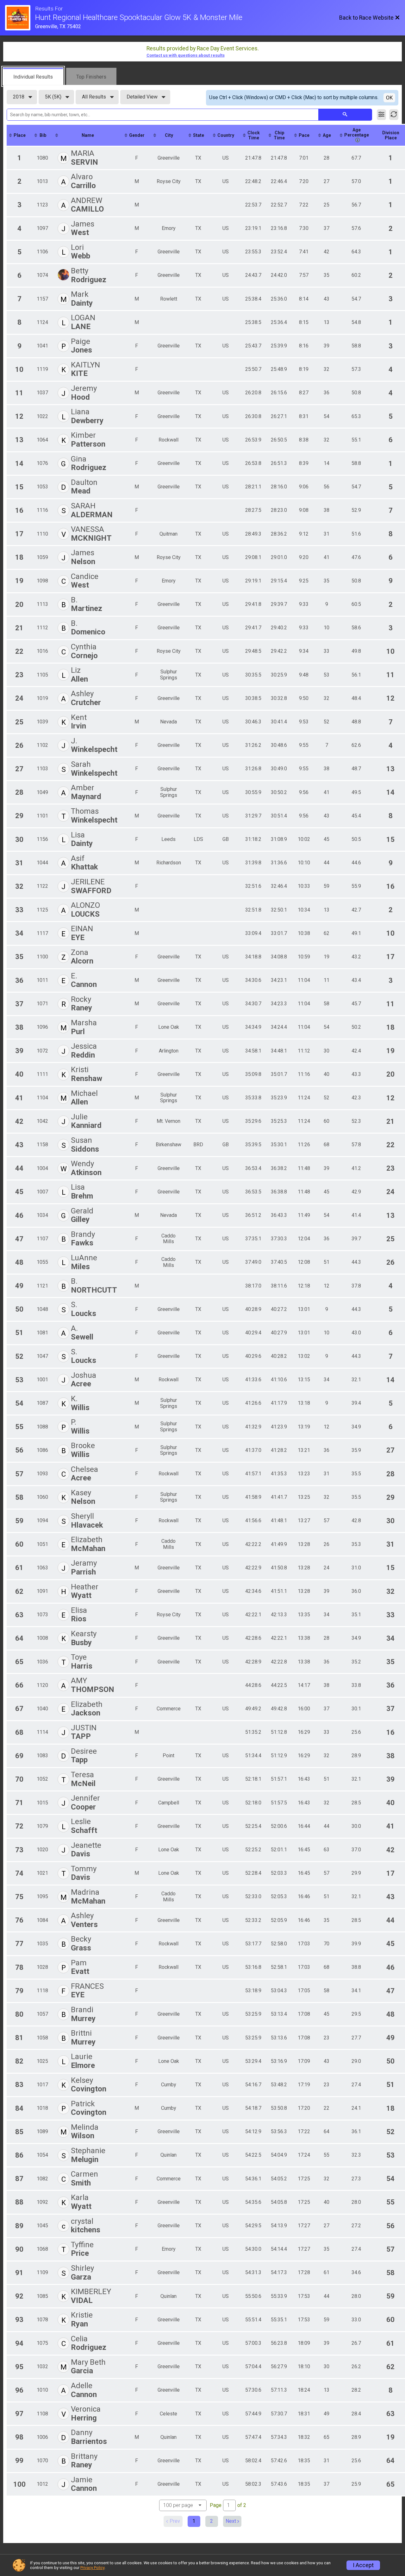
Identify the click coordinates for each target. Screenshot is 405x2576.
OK (389, 98)
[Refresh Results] (394, 115)
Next (231, 2521)
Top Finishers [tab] (91, 77)
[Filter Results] (381, 115)
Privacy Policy (92, 2568)
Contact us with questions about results (186, 55)
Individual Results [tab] (33, 77)
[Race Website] (20, 18)
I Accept (363, 2565)
